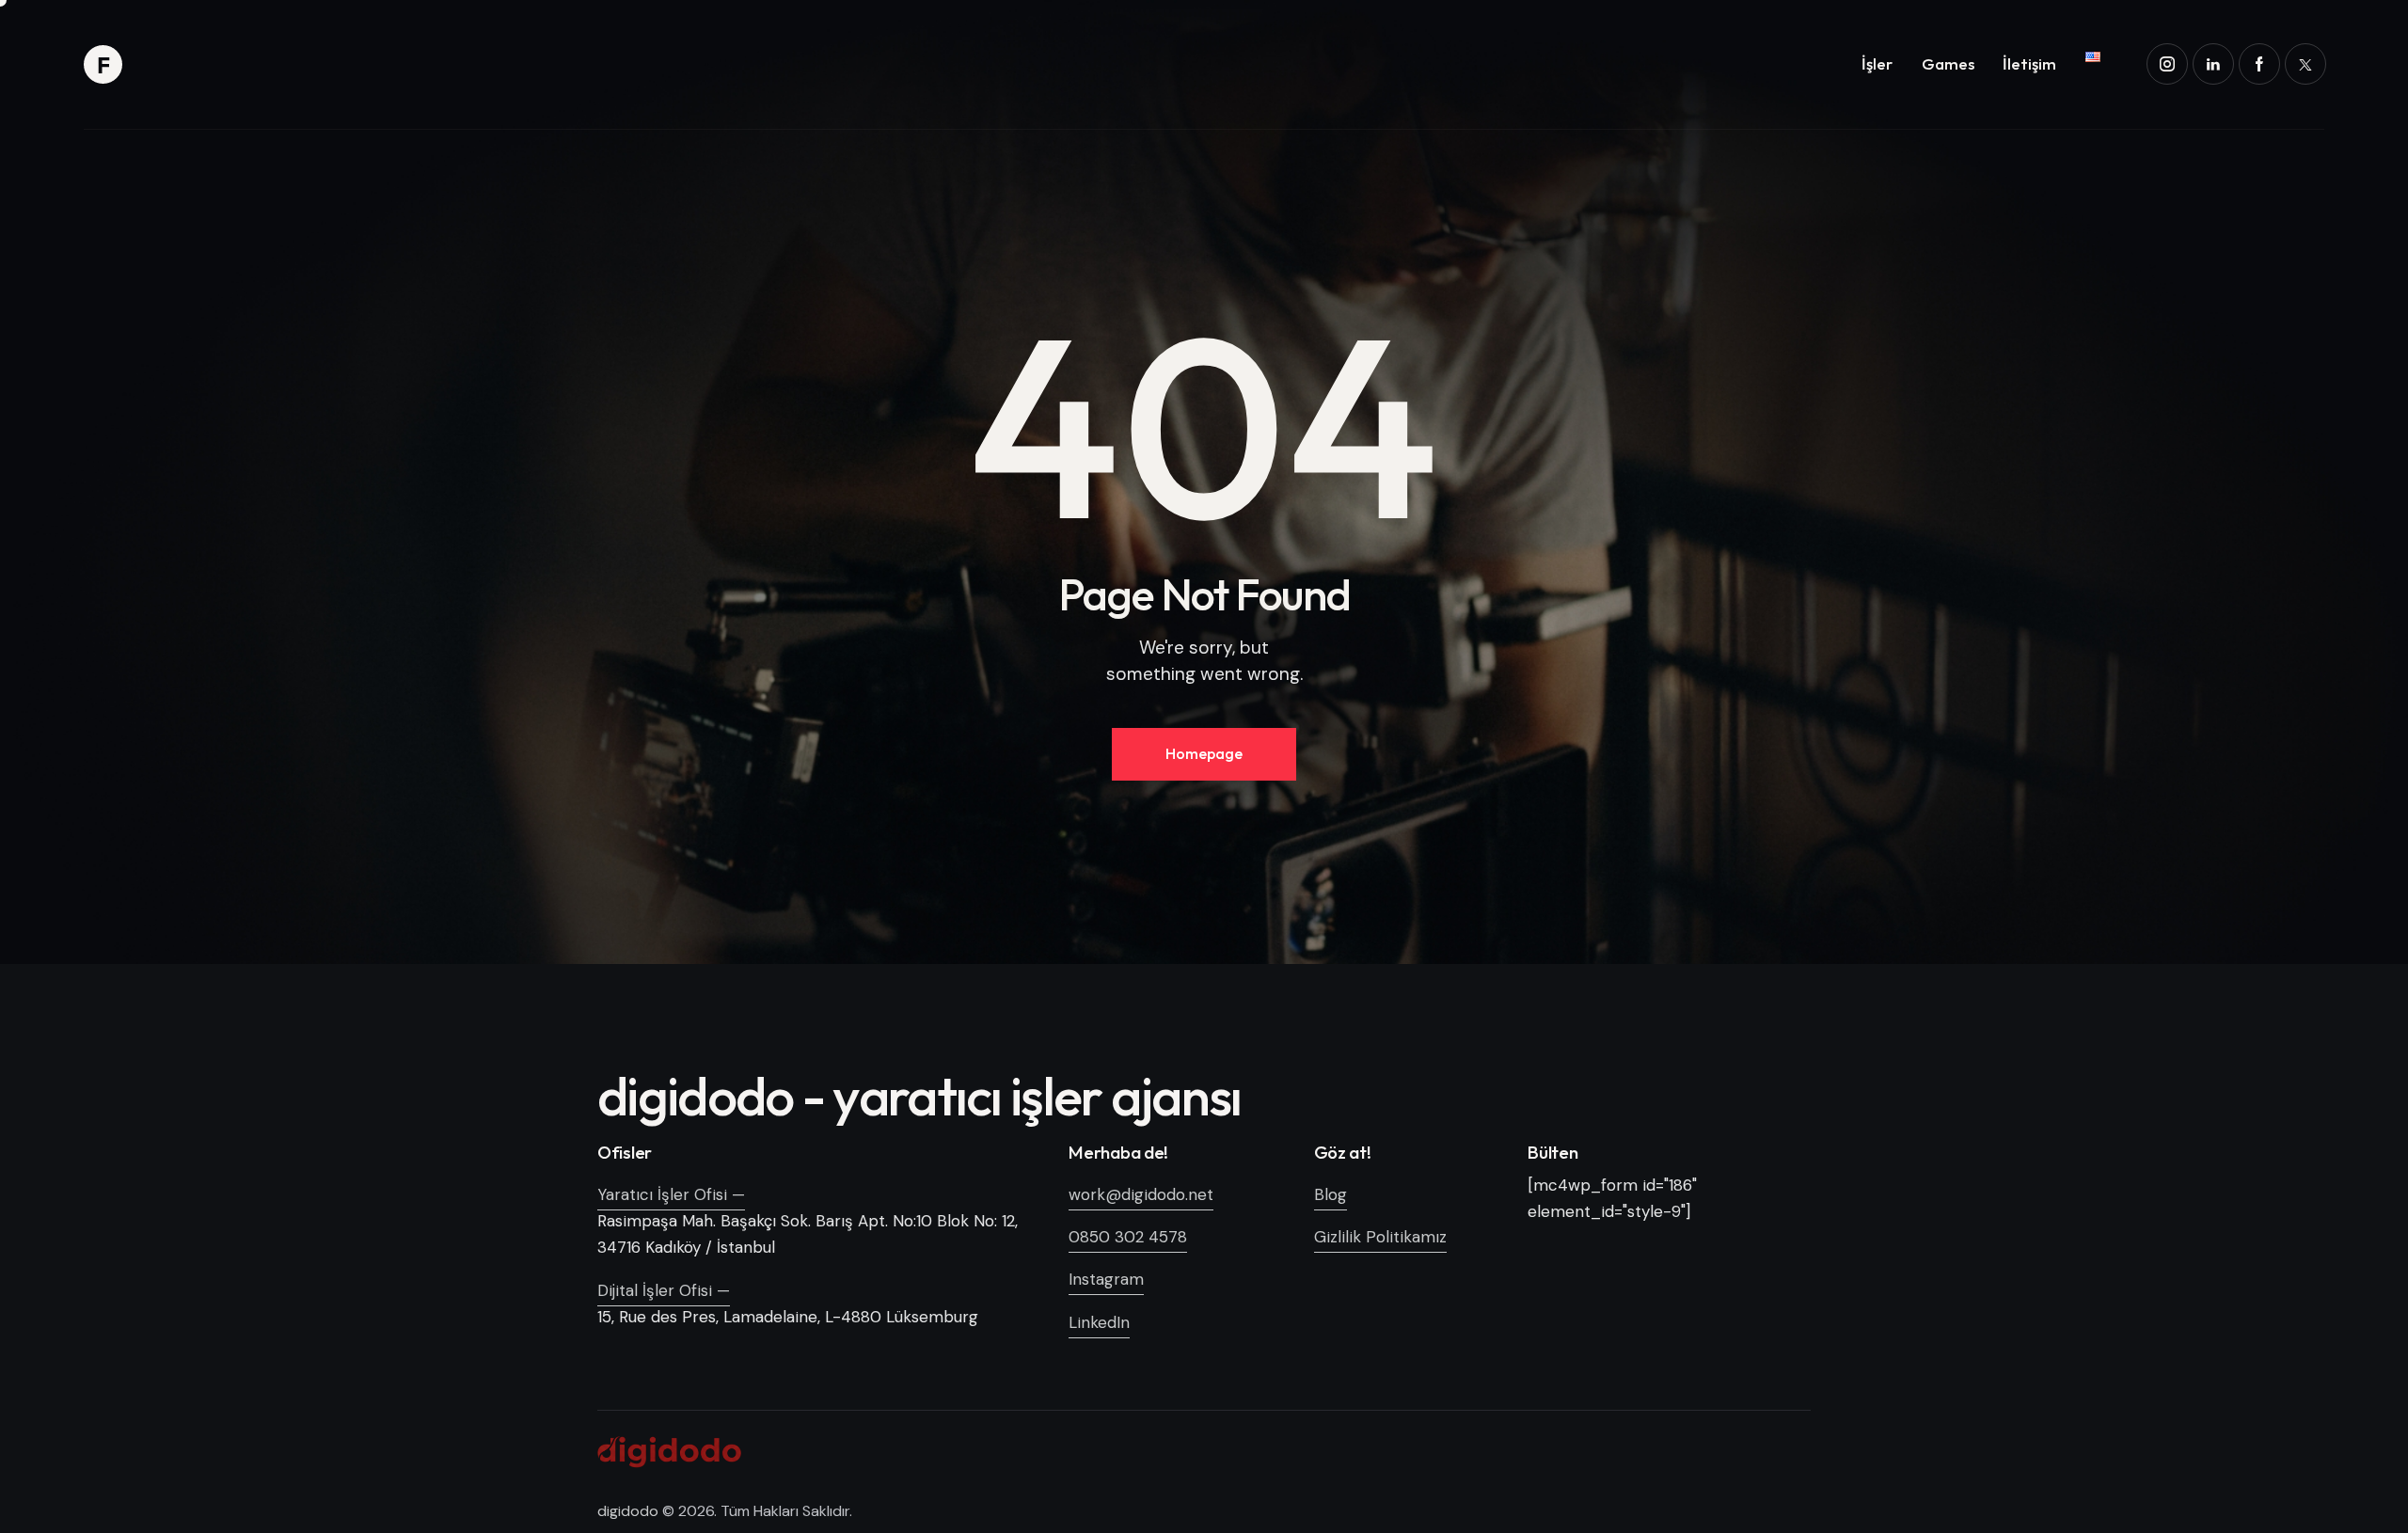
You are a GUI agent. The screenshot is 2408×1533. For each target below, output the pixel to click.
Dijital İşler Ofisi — (664, 1290)
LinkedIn (1099, 1322)
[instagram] (2167, 64)
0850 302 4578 (1128, 1237)
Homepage (1204, 753)
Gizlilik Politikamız (1380, 1237)
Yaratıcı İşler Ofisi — (671, 1194)
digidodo (628, 1511)
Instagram (1106, 1279)
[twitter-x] (2305, 64)
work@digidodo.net (1141, 1194)
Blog (1331, 1194)
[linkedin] (2213, 64)
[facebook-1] (2259, 64)
